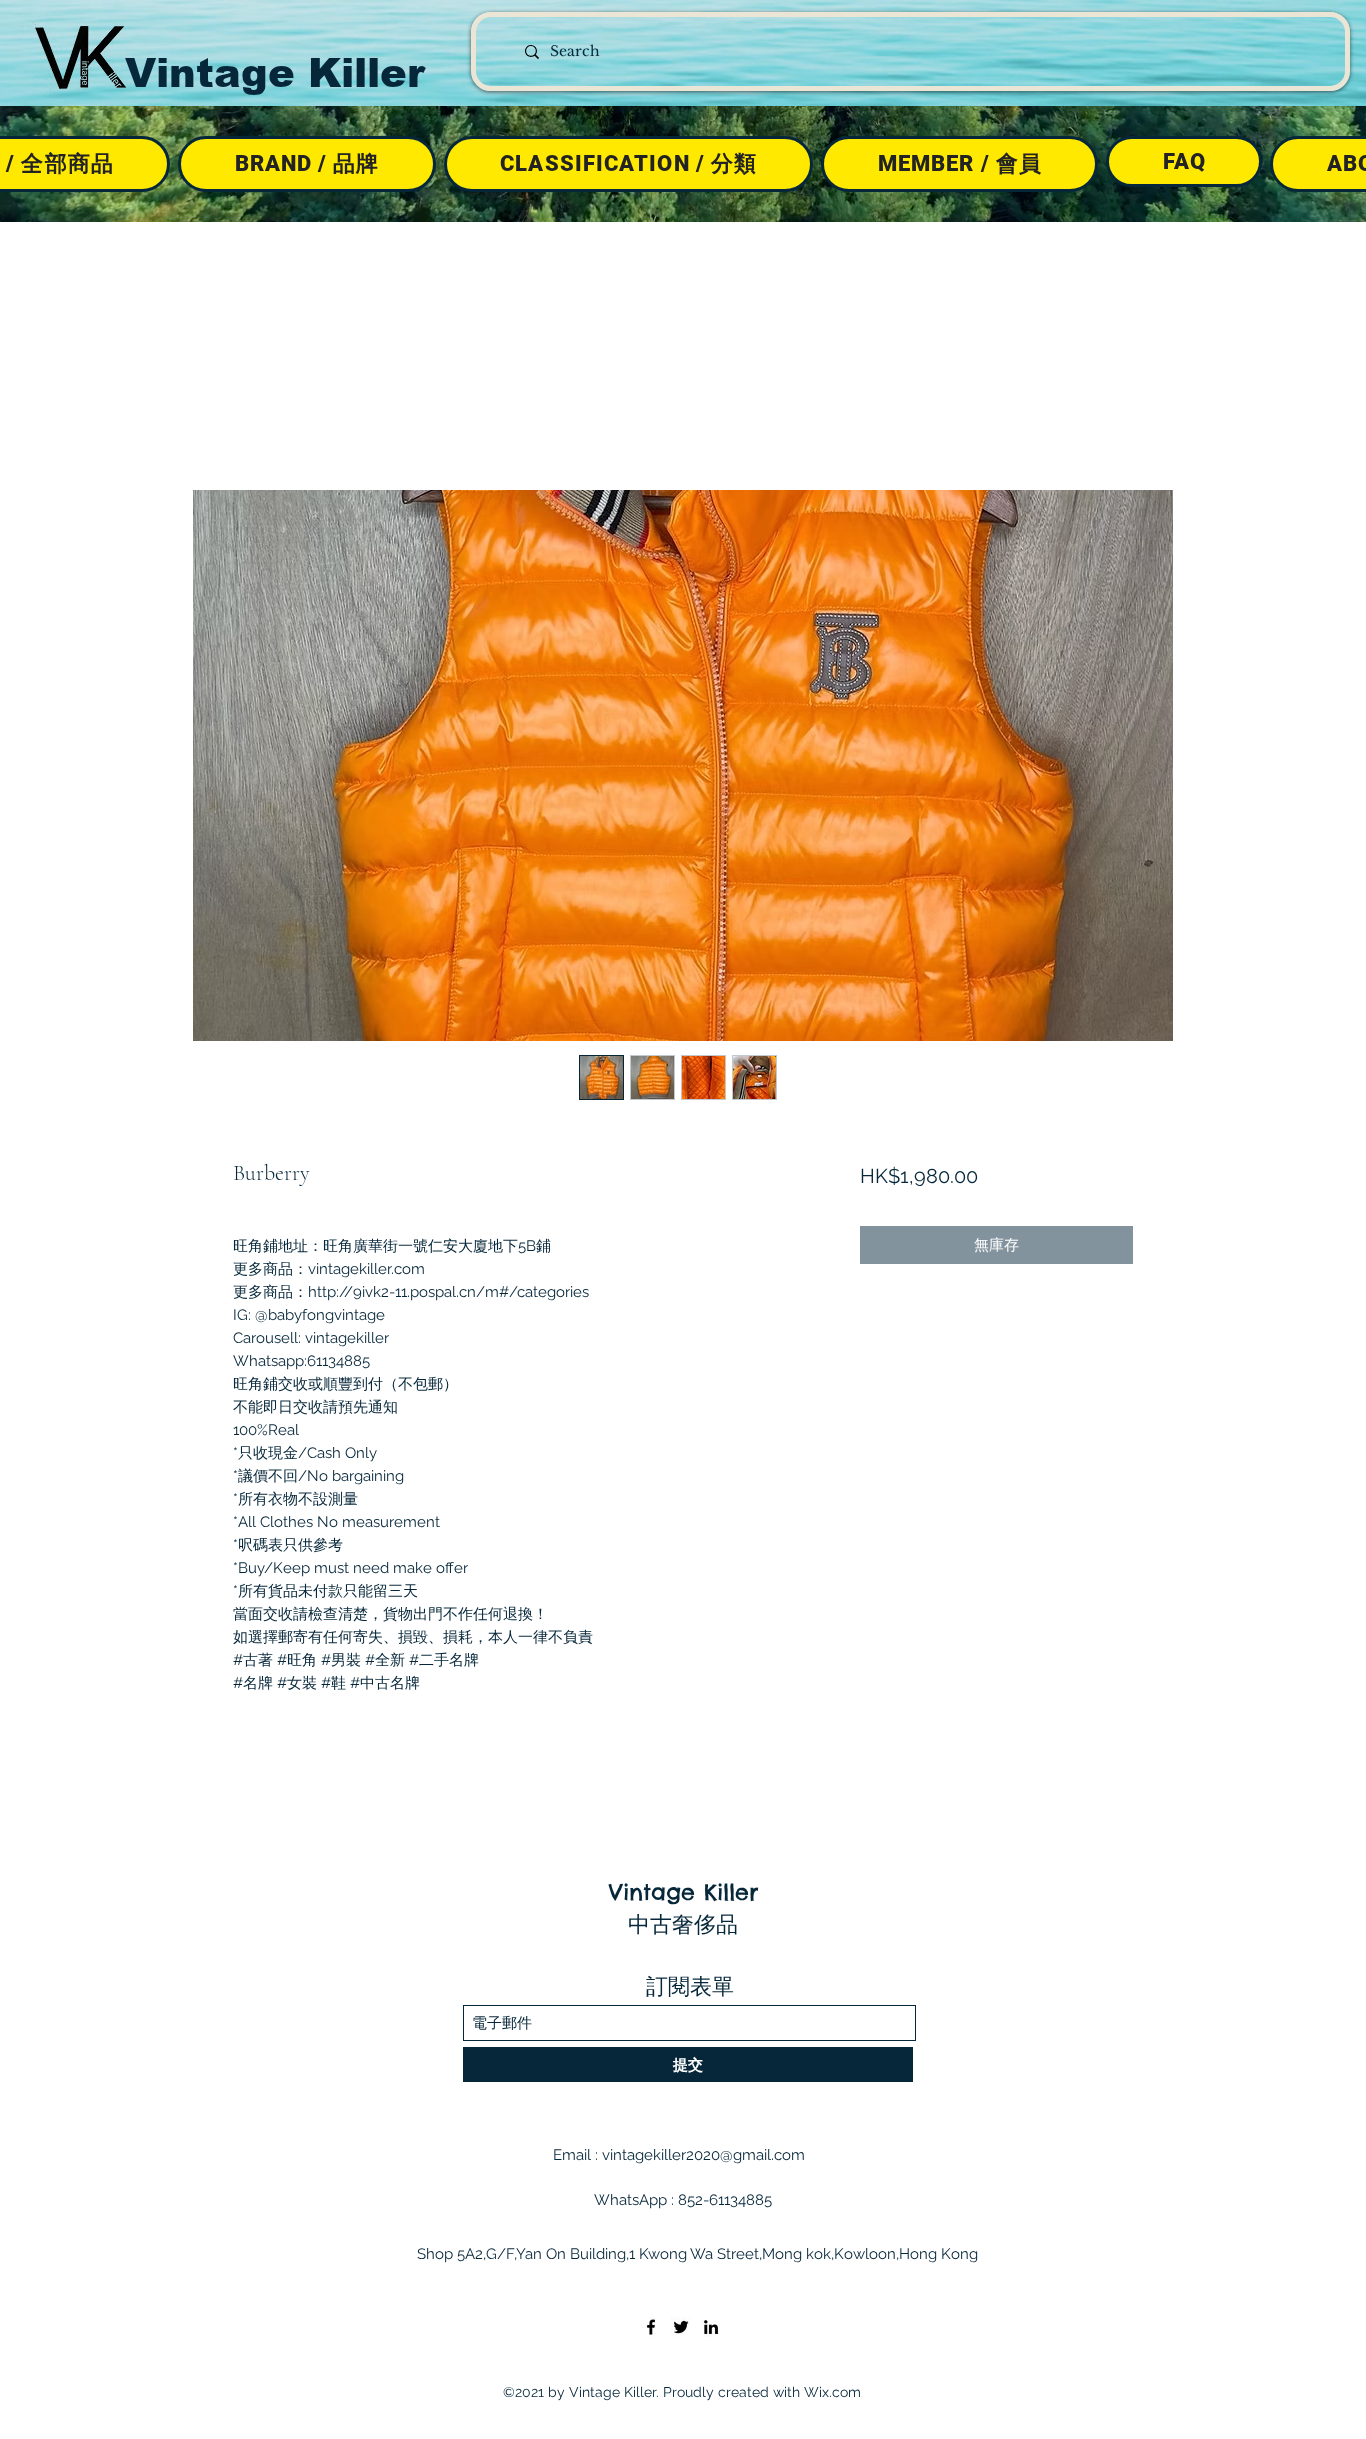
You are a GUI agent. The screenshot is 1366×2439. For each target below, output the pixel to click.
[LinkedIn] (711, 2327)
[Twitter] (681, 2327)
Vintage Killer (275, 73)
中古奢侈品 (683, 1924)
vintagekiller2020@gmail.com (703, 2155)
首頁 (249, 415)
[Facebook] (651, 2327)
